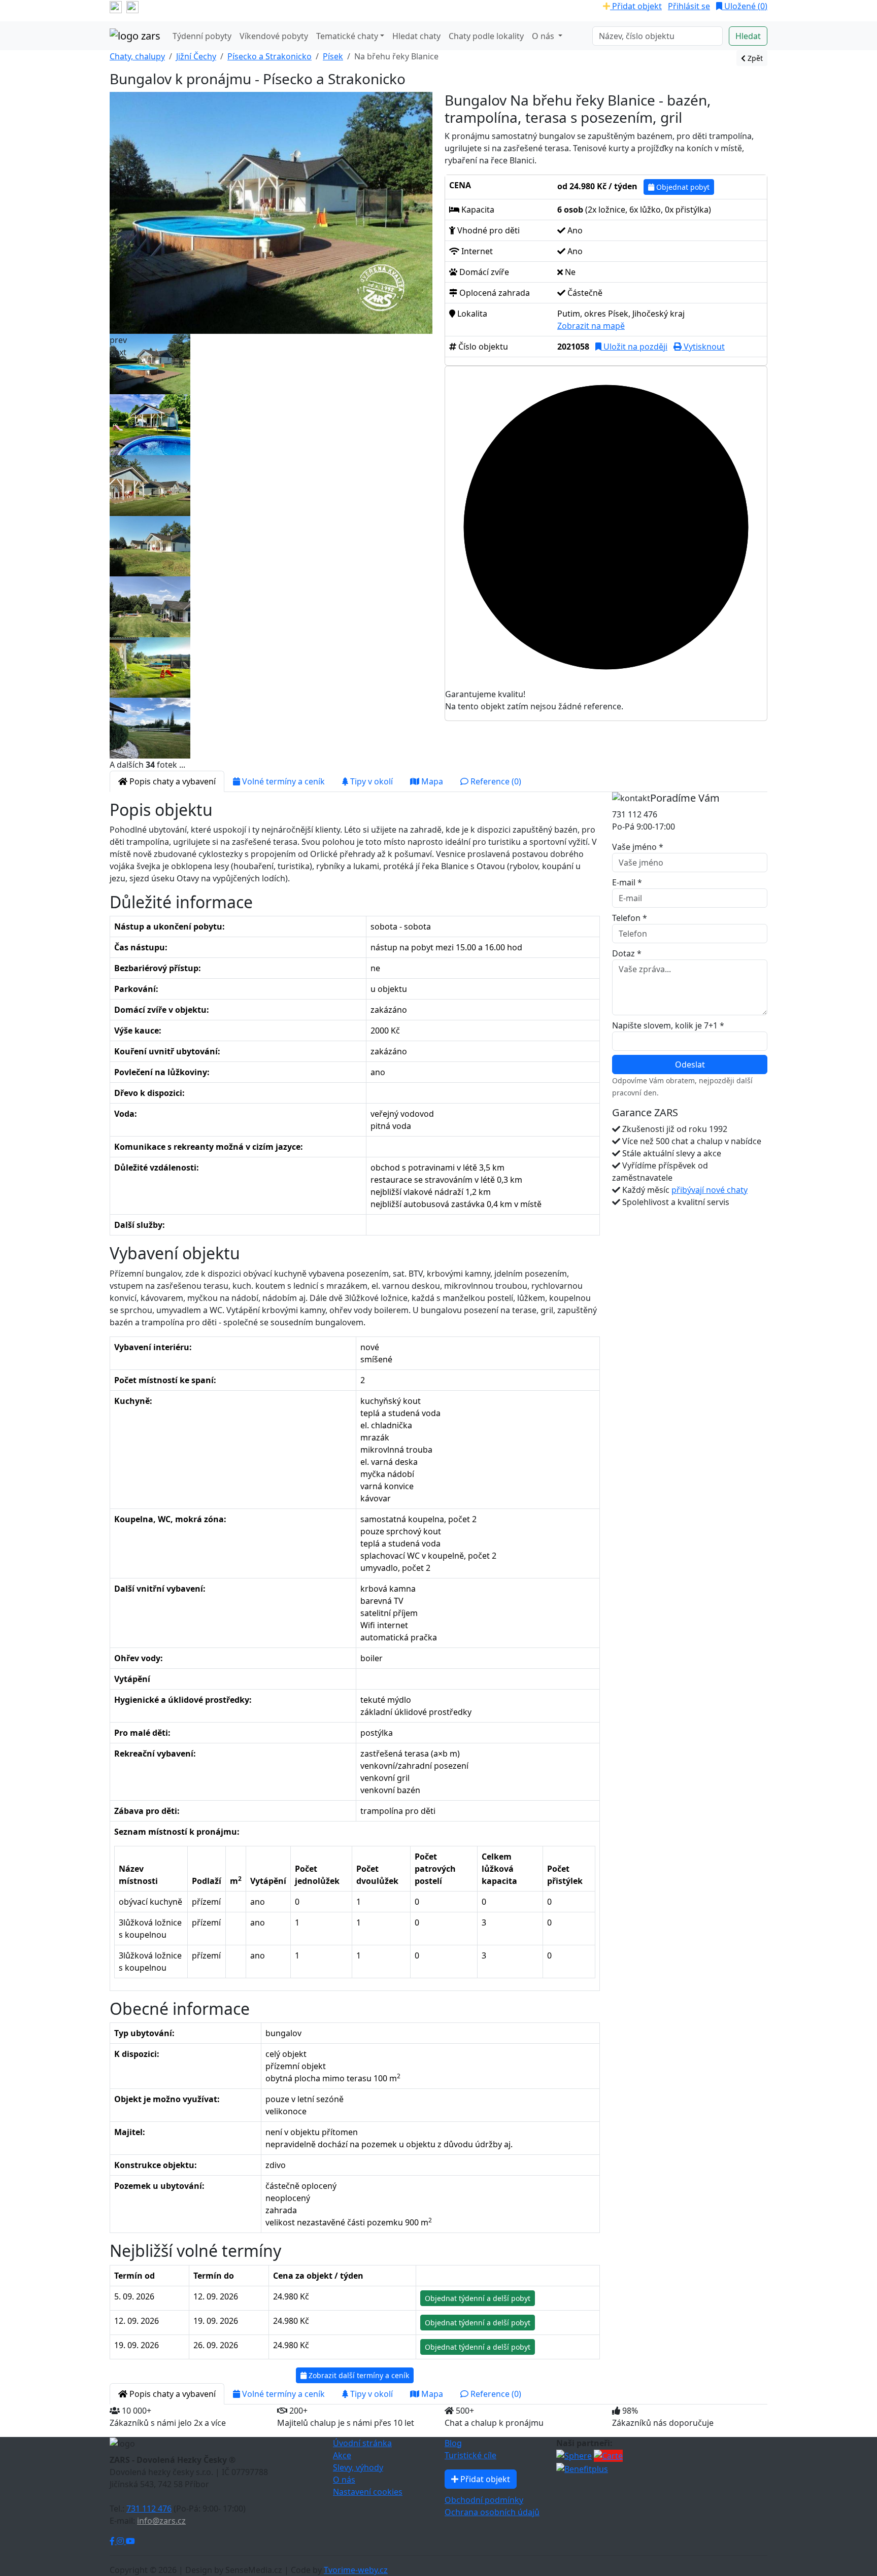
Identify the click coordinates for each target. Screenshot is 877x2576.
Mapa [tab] (431, 781)
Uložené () (745, 6)
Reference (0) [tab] (495, 781)
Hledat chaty (416, 36)
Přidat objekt (636, 6)
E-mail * (627, 882)
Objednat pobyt (682, 187)
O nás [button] (544, 36)
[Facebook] (113, 2541)
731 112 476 (149, 2509)
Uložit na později (634, 347)
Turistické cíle (470, 2455)
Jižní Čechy (196, 56)
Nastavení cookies (368, 2492)
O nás (344, 2480)
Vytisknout (703, 347)
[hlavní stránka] (135, 36)
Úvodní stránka (362, 2443)
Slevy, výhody (358, 2467)
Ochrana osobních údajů (492, 2512)
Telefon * (630, 918)
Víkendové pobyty (274, 36)
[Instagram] (121, 2541)
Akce (342, 2455)
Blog (453, 2443)
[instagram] (132, 6)
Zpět (754, 58)
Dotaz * (627, 953)
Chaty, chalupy (137, 56)
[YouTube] (130, 2541)
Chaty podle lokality (486, 36)
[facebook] (116, 6)
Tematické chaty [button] (347, 36)
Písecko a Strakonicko (269, 56)
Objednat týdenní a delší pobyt (478, 2298)
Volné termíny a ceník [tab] (282, 781)
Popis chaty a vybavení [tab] (172, 781)
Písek (333, 56)
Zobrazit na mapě (591, 326)
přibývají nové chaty (710, 1190)
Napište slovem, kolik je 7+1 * (668, 1025)
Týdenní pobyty (202, 36)
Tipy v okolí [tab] (370, 781)
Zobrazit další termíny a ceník (358, 2375)
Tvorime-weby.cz (356, 2570)
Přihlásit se (689, 6)
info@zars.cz (161, 2521)
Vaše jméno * (638, 847)
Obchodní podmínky (484, 2500)
